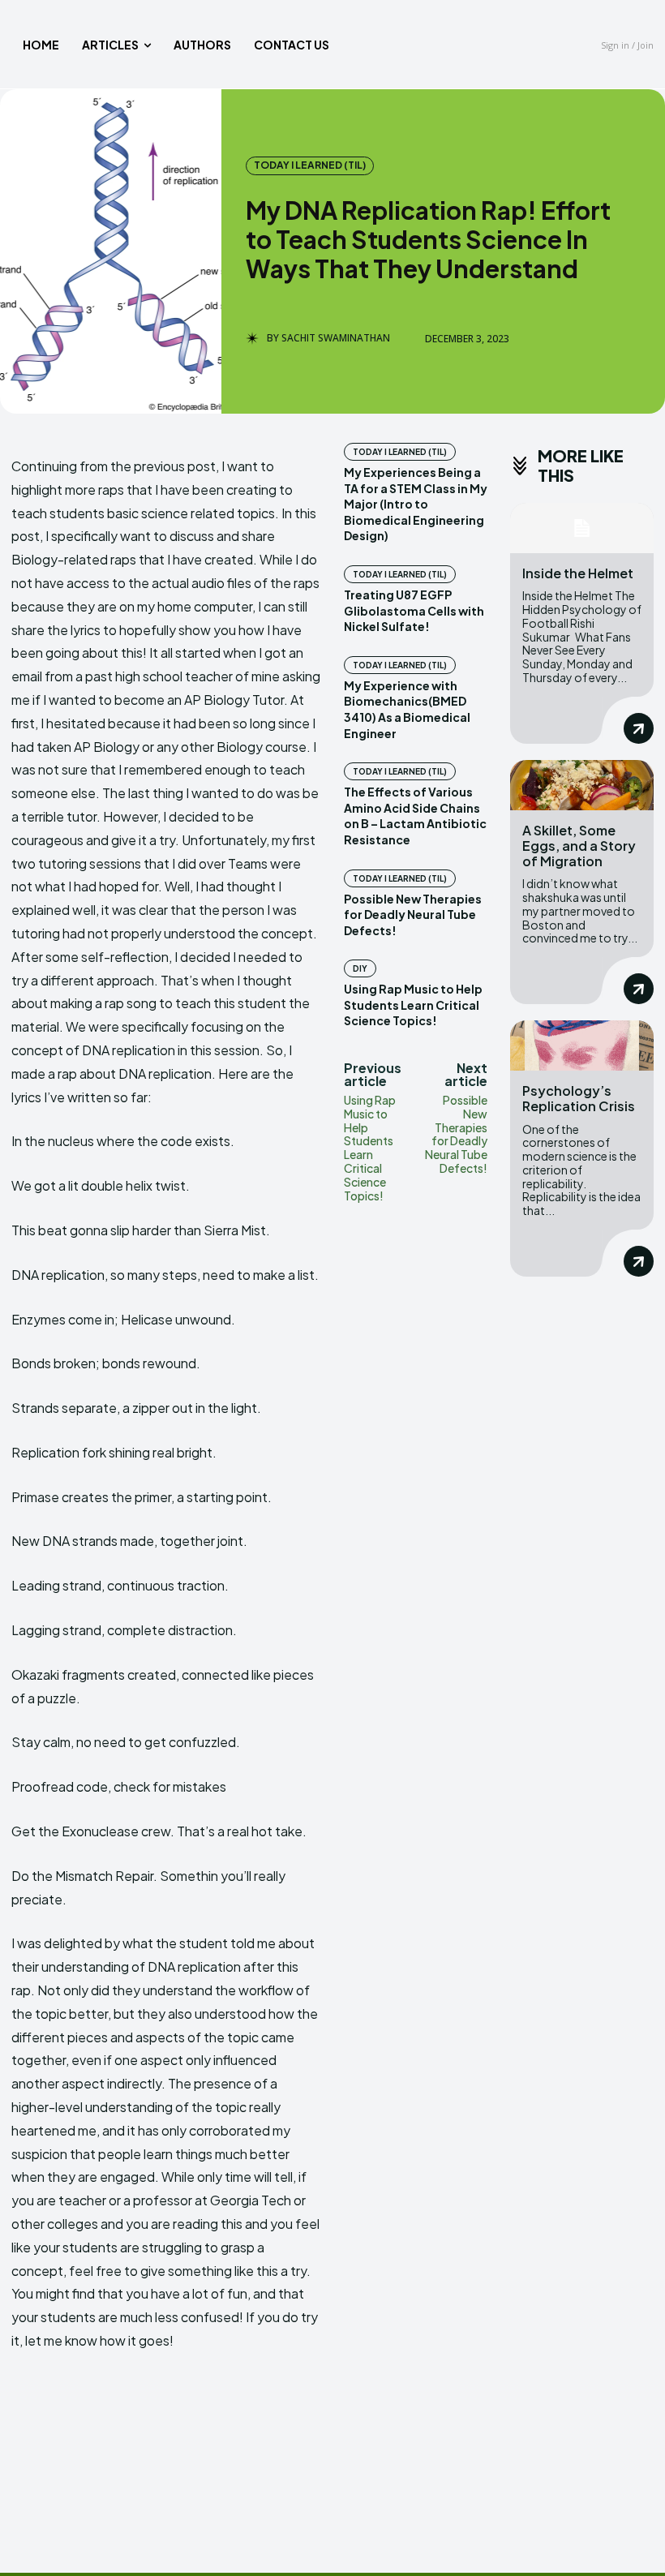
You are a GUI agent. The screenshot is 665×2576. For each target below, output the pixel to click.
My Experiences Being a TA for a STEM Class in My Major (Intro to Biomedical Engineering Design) (416, 504)
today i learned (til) (310, 165)
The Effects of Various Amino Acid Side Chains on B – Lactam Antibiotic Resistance (415, 816)
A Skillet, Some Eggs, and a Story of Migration (579, 846)
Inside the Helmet (578, 573)
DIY (360, 968)
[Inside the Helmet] (582, 528)
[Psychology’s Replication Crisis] (582, 1045)
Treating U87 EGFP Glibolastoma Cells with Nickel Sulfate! (414, 610)
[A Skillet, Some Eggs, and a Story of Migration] (582, 785)
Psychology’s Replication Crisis (579, 1098)
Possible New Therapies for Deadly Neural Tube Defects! (413, 914)
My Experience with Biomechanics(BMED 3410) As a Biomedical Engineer (407, 709)
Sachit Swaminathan (336, 338)
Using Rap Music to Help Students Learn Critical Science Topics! (413, 1005)
